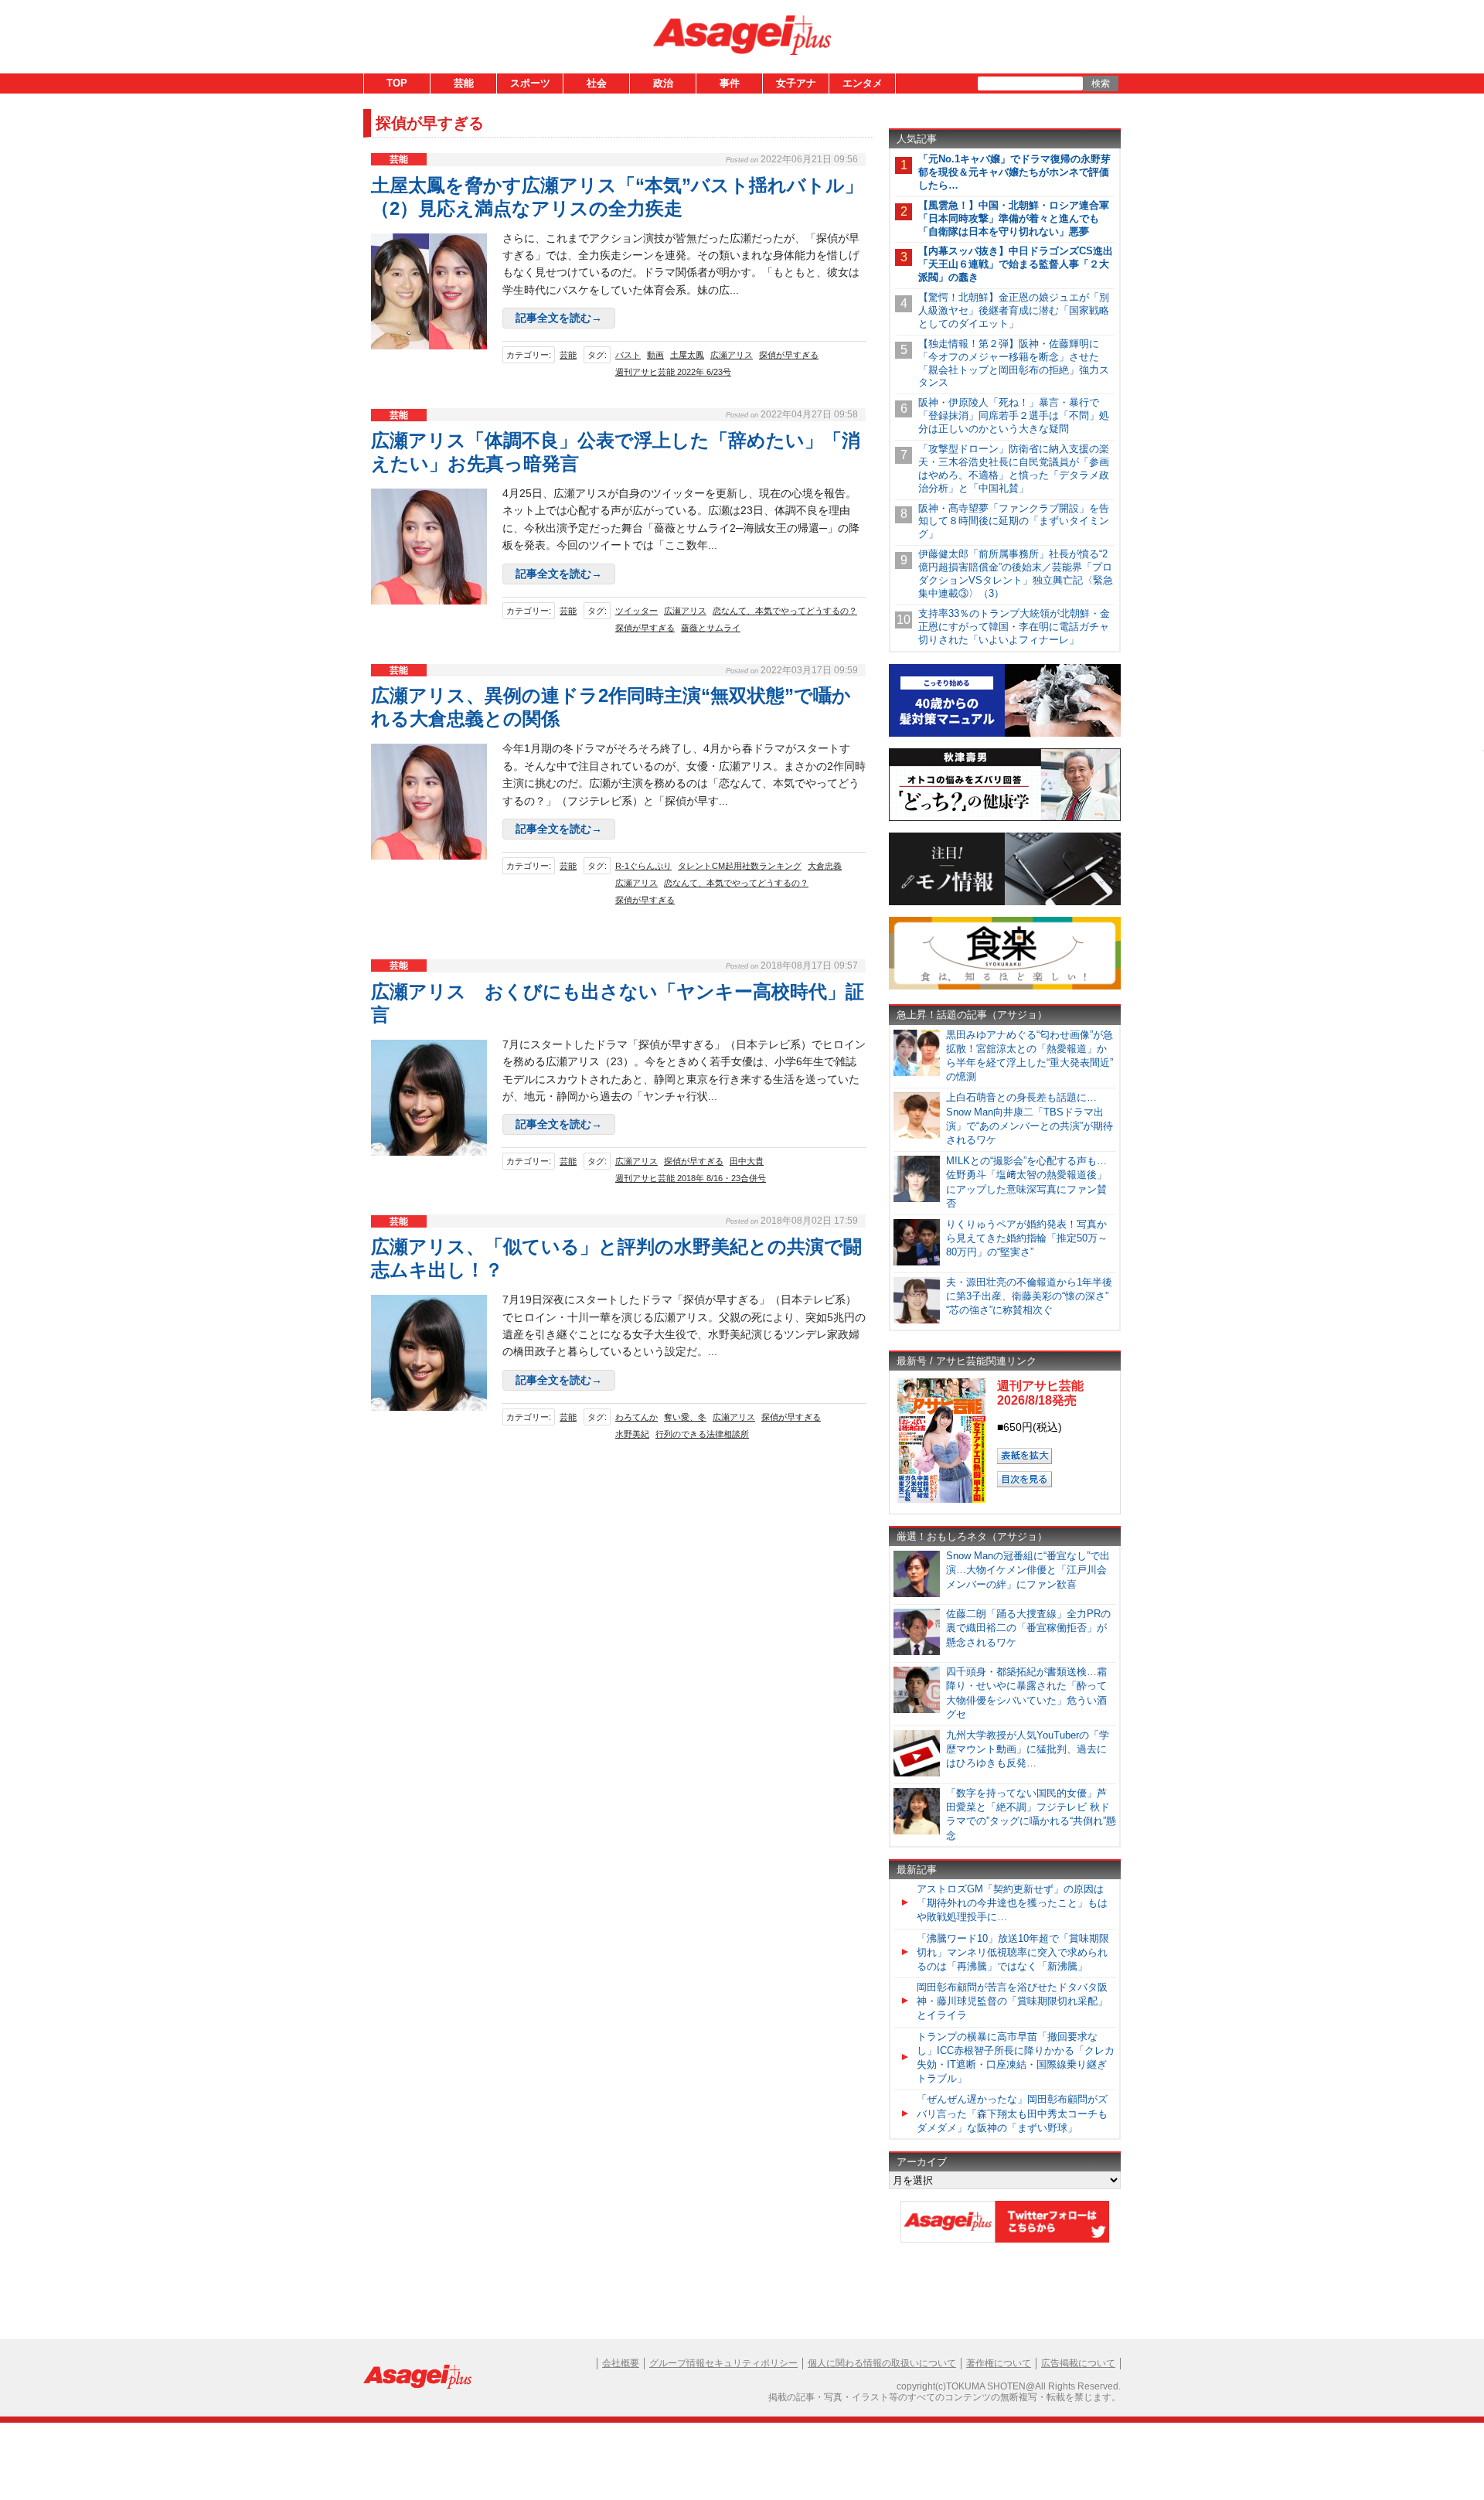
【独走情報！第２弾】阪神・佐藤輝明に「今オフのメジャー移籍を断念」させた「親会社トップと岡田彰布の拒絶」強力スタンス (1014, 363)
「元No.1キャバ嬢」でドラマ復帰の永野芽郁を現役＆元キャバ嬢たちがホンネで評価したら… (1014, 172)
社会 (597, 83)
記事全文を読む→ (559, 318)
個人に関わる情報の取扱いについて (882, 2363)
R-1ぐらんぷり (643, 866)
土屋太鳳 (687, 355)
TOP (397, 83)
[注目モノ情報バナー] (1005, 903)
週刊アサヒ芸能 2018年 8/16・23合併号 (691, 1178)
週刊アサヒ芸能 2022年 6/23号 (673, 372)
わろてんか (636, 1417)
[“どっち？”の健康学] (1005, 818)
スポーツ (530, 83)
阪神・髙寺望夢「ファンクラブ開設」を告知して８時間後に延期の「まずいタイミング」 (1014, 521)
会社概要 (621, 2363)
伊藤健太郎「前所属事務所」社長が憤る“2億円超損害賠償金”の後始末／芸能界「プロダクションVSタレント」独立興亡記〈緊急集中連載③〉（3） (1016, 574)
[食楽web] (1005, 987)
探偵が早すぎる (789, 355)
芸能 (464, 83)
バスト (628, 355)
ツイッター (636, 611)
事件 (730, 83)
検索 (1101, 83)
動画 (655, 355)
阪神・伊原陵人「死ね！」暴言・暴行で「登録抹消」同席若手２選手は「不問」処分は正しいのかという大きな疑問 (1014, 416)
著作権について (999, 2363)
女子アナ (796, 83)
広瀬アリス (732, 355)
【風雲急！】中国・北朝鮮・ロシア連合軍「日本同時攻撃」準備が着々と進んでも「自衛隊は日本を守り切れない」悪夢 (1014, 218)
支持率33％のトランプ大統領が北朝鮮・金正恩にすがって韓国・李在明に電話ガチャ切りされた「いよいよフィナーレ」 (1014, 627)
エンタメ (863, 83)
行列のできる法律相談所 (702, 1434)
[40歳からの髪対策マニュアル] (1005, 734)
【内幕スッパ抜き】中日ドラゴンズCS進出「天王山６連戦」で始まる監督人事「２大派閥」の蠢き (1016, 264)
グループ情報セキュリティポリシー (723, 2363)
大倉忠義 (825, 866)
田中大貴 (747, 1161)
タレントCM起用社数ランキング (740, 866)
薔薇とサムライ (711, 628)
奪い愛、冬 (685, 1417)
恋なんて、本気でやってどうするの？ (785, 611)
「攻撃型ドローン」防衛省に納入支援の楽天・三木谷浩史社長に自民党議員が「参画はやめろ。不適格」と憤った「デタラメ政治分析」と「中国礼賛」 (1014, 468)
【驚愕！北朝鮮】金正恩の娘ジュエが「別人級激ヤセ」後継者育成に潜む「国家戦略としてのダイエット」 (1014, 310)
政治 (663, 83)
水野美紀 (632, 1434)
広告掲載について (1078, 2363)
